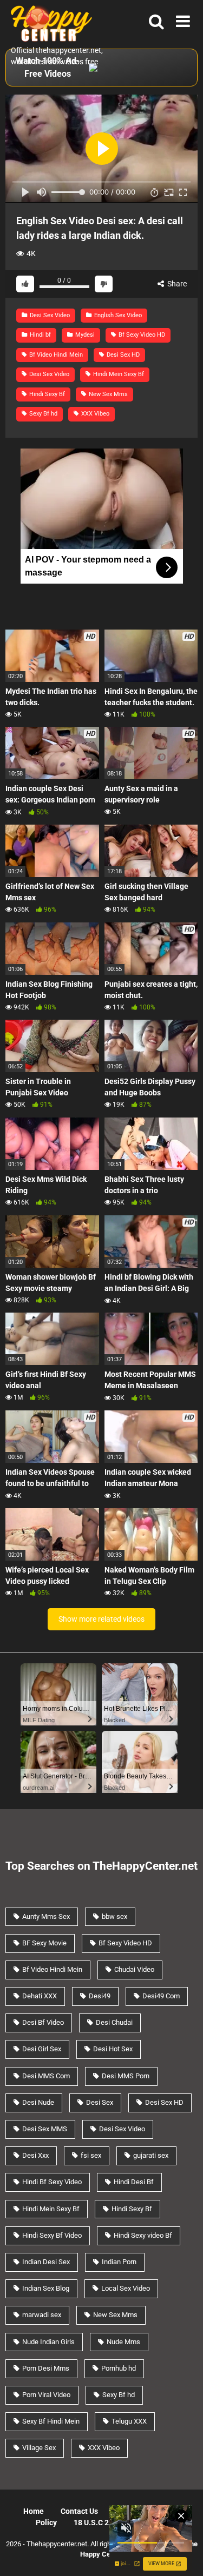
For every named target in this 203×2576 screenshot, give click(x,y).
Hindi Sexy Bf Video (52, 2235)
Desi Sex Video (49, 315)
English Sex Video (117, 315)
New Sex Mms (107, 394)
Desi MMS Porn (126, 2076)
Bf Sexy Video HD (141, 335)
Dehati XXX (40, 1996)
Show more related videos (101, 1619)
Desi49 (100, 1996)
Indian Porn (119, 2262)
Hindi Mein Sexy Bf (118, 374)
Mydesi (84, 335)
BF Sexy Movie (44, 1943)
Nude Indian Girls (48, 2342)
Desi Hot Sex (113, 2049)
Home (34, 2511)
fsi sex (91, 2155)
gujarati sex (151, 2155)
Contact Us (79, 2511)
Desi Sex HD (122, 355)
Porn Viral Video (46, 2395)
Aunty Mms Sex (46, 1916)
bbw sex (114, 1916)
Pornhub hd (119, 2368)
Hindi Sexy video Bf (143, 2235)
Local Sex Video (126, 2288)
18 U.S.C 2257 (98, 2523)
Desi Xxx (35, 2155)
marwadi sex (42, 2315)
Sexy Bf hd (42, 414)
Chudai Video (134, 1969)
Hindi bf (40, 335)
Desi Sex (100, 2102)
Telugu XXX (129, 2421)
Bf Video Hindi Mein (55, 355)
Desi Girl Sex (42, 2049)
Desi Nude (38, 2102)
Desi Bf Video (43, 2022)
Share (176, 284)
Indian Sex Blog (46, 2288)
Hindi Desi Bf (134, 2182)
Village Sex (39, 2448)
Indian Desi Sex (46, 2262)
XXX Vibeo (94, 414)
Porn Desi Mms (46, 2368)
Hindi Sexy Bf (46, 394)
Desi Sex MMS (45, 2129)
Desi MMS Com (46, 2076)
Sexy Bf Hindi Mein (51, 2421)
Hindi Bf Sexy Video (52, 2182)
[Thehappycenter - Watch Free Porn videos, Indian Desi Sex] (49, 22)
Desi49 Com (161, 1996)
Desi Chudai (114, 2022)
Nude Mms (123, 2342)
